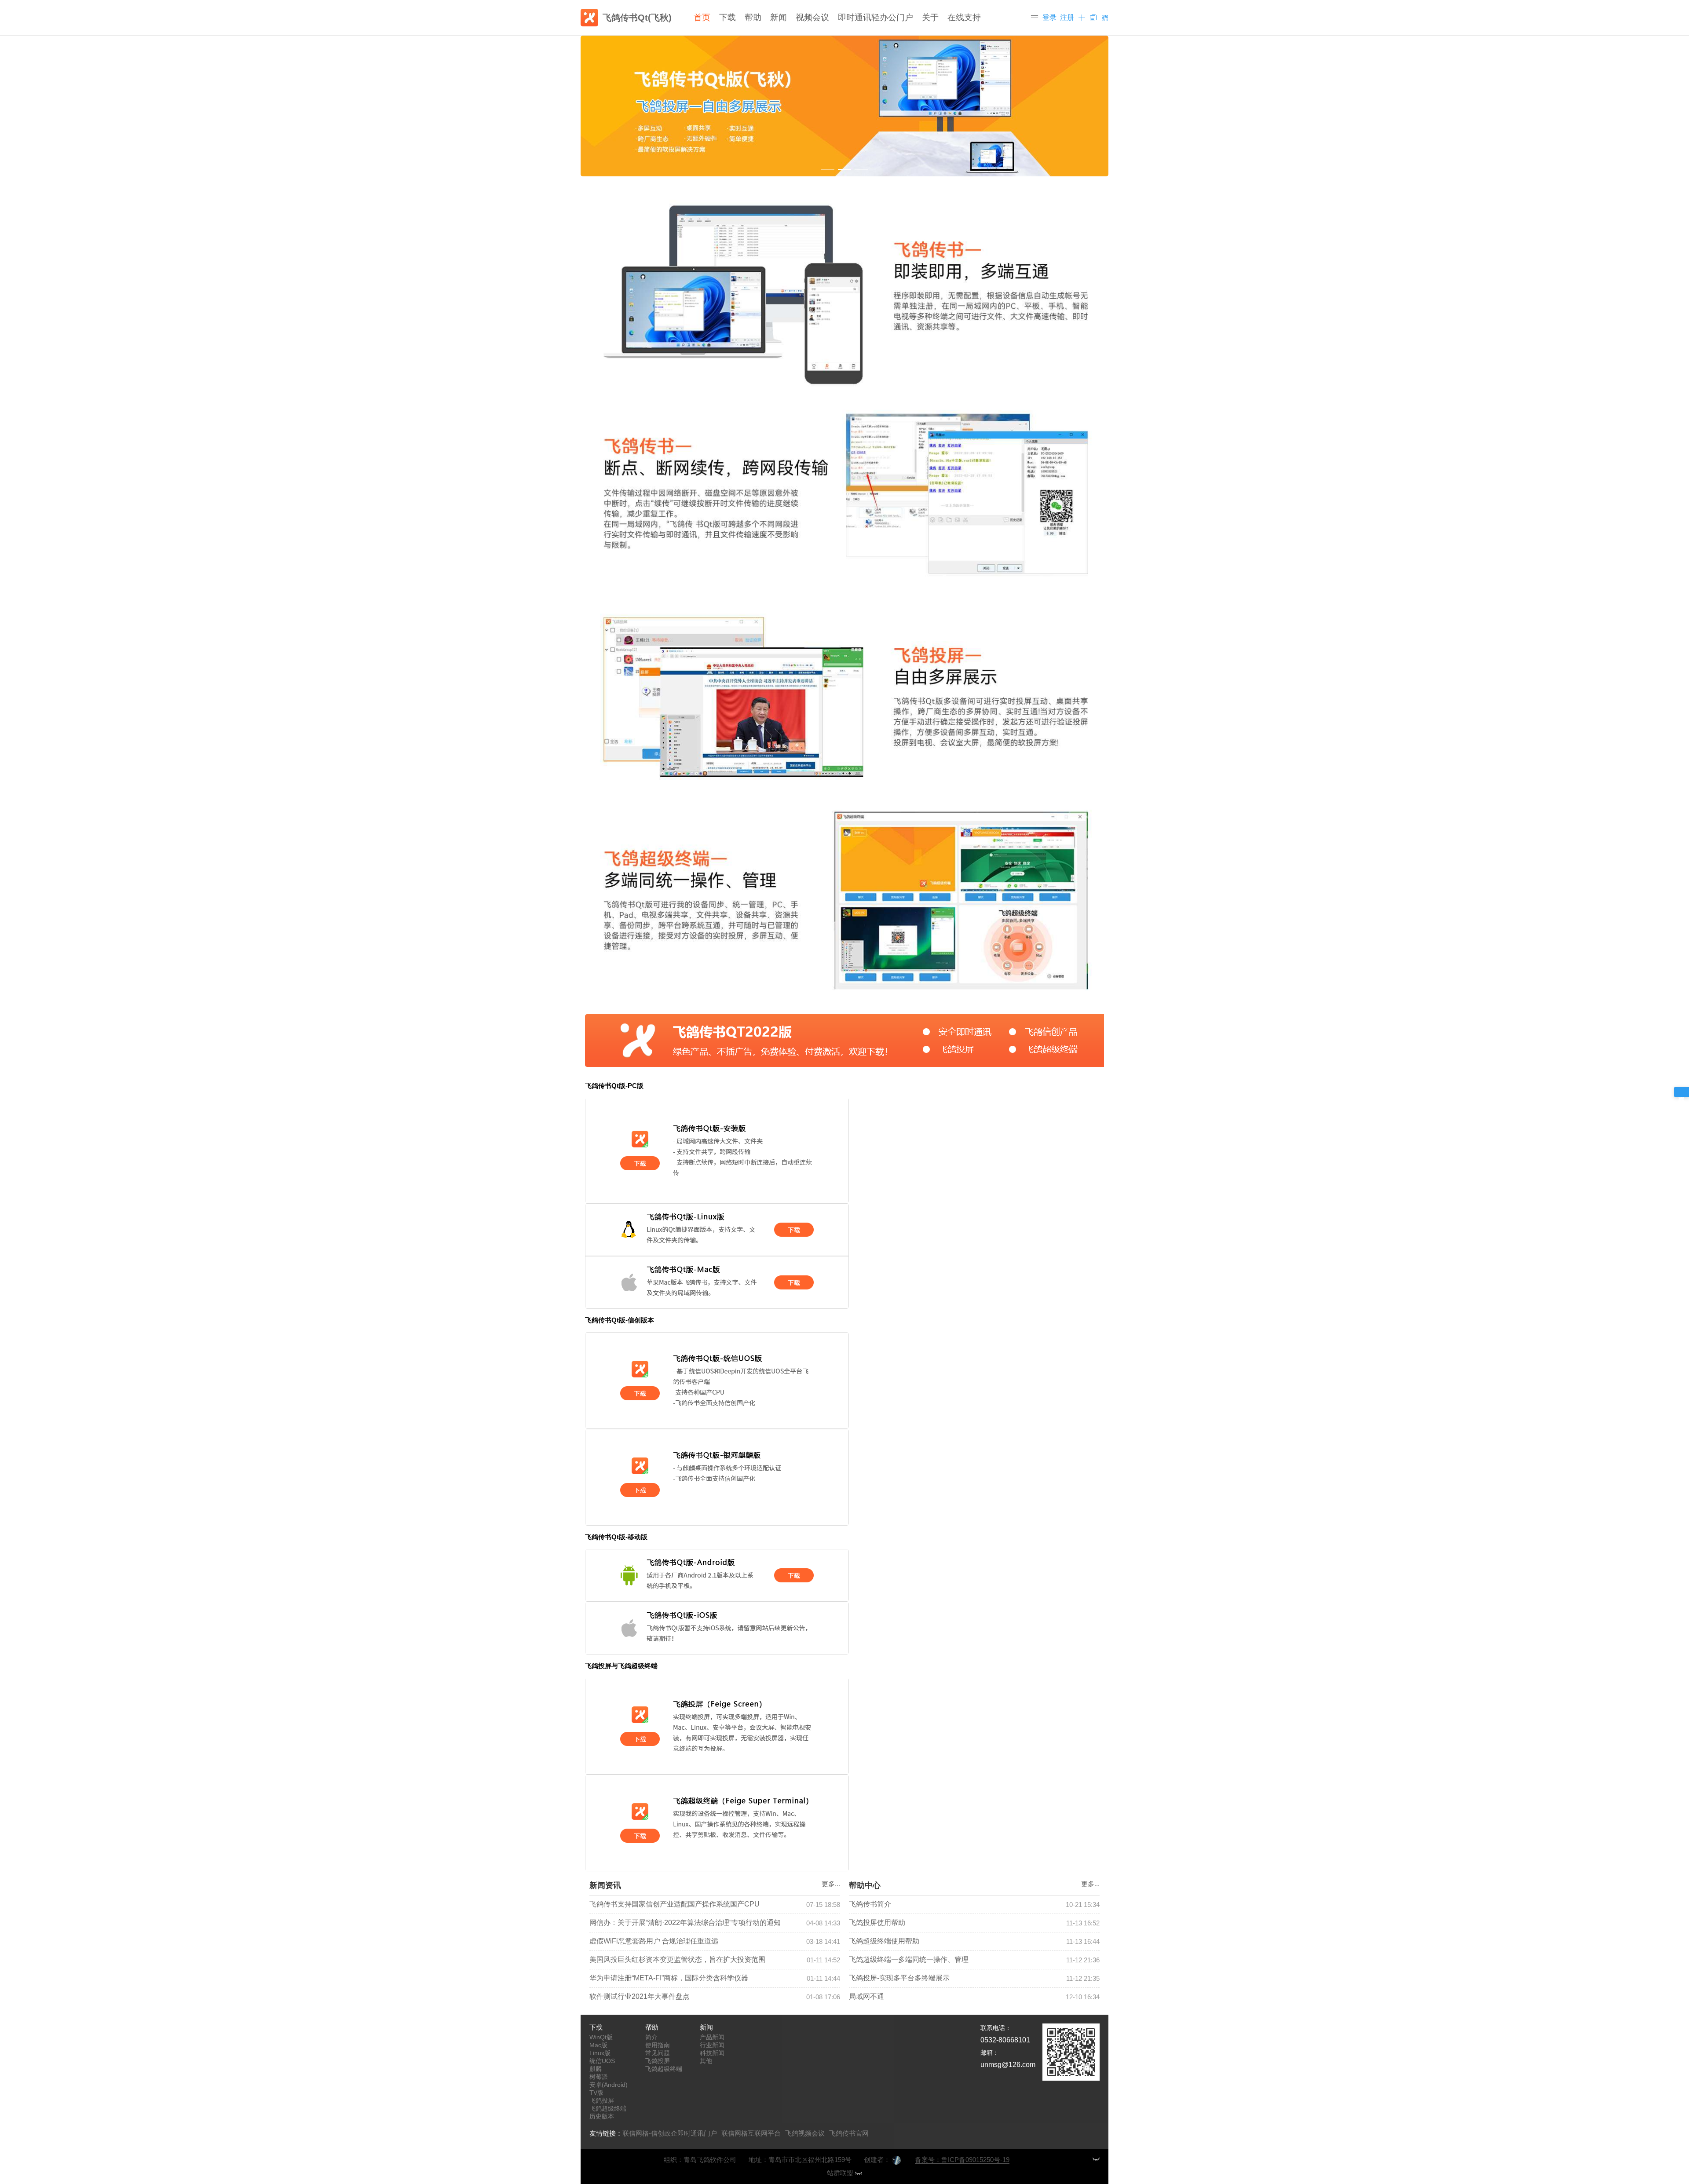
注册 (1067, 17)
